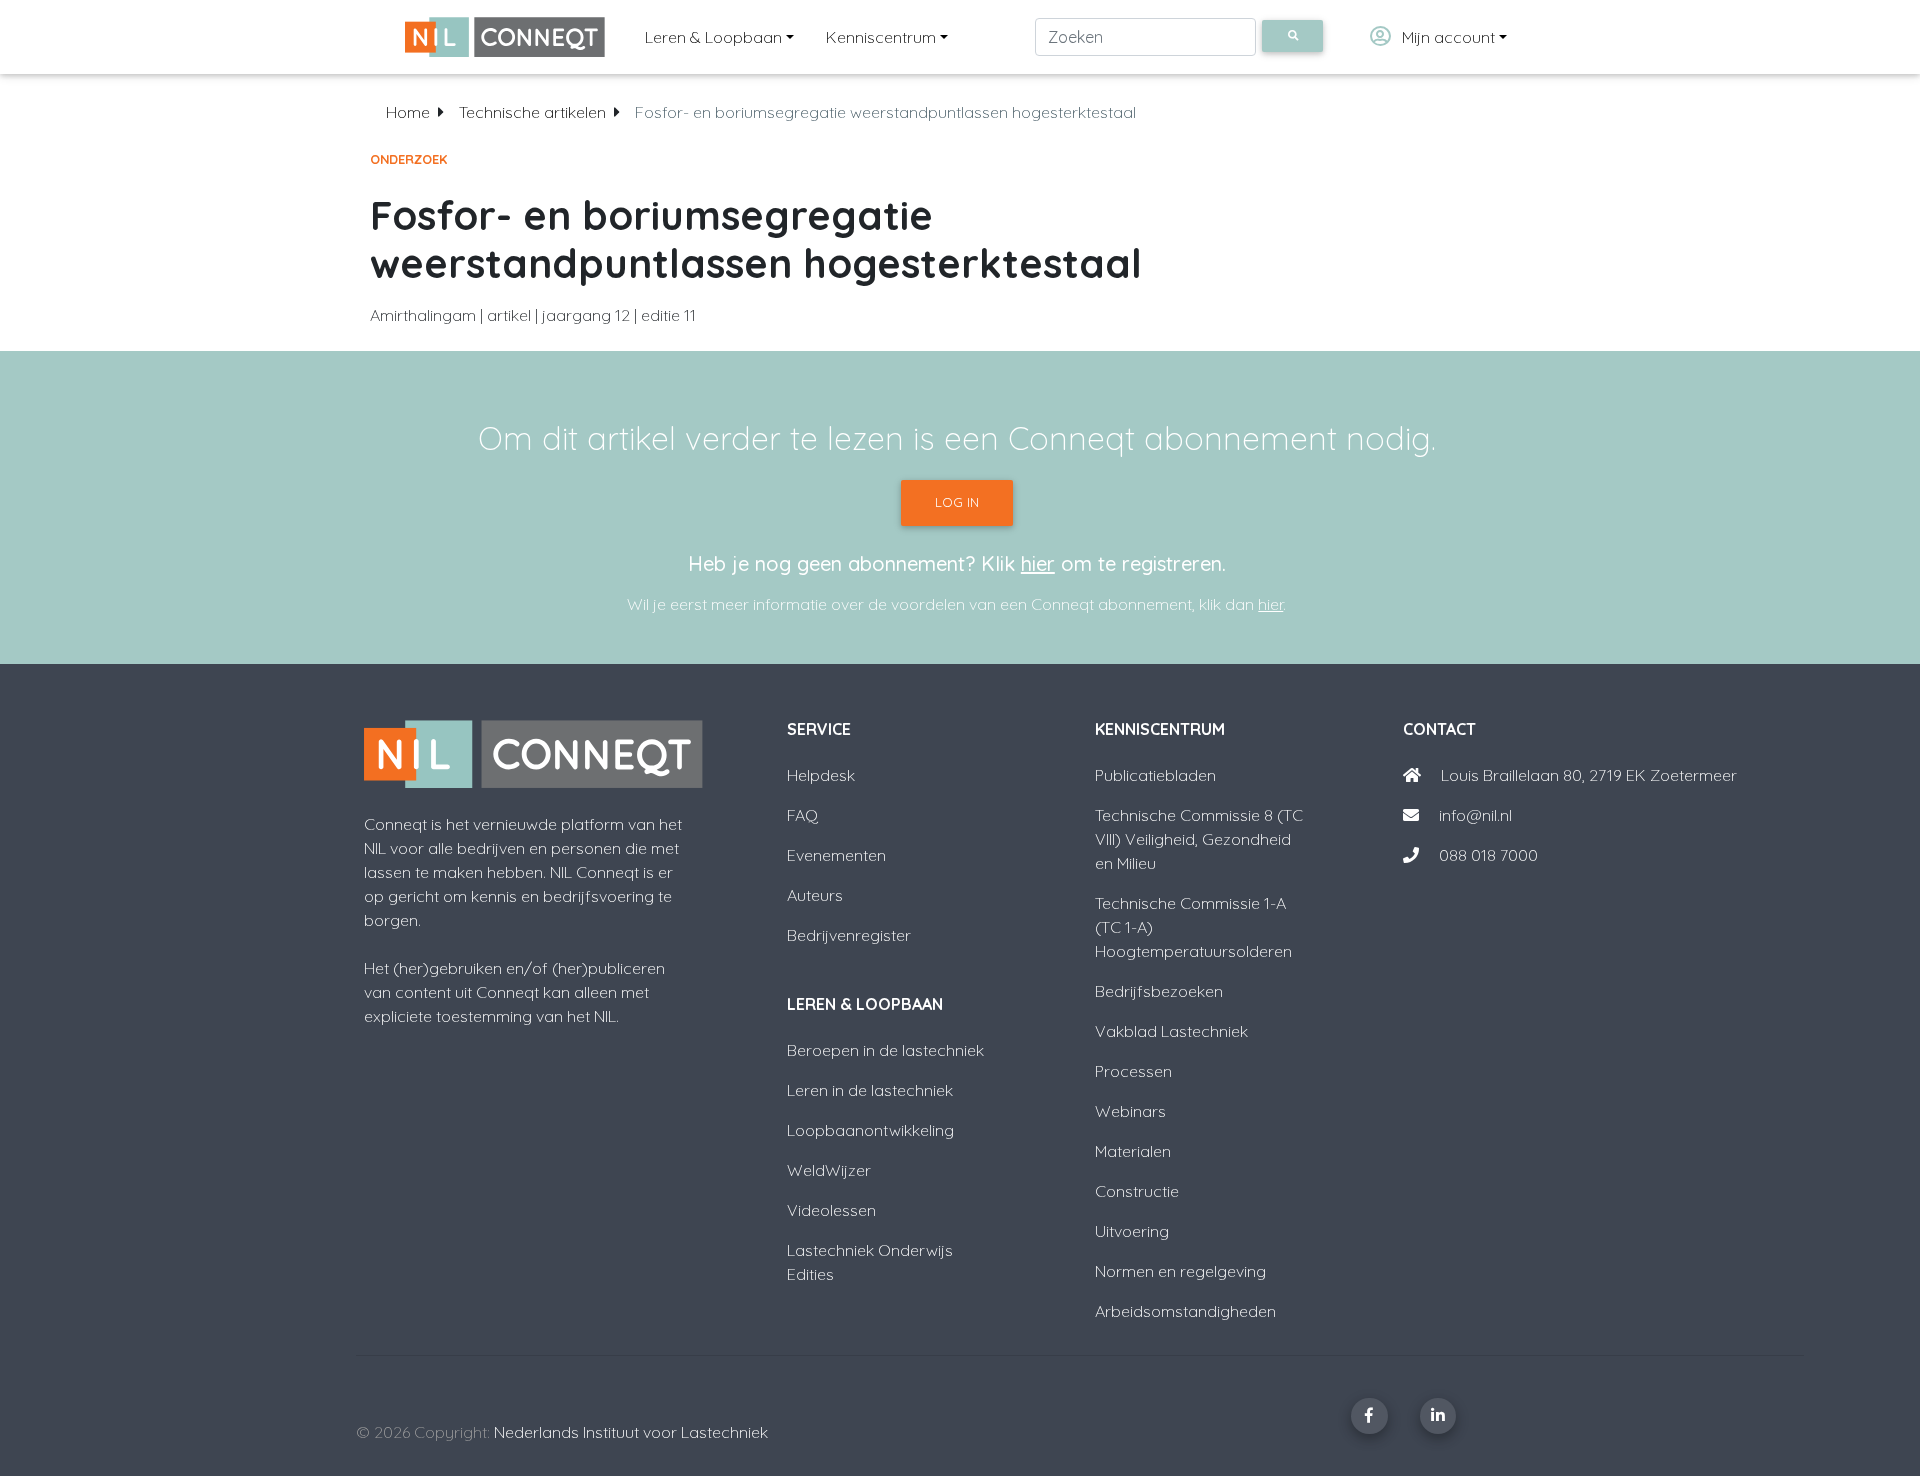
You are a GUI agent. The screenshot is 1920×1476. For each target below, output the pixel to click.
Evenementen (836, 855)
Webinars (1130, 1111)
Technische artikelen (532, 112)
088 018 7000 (1488, 855)
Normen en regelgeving (1180, 1271)
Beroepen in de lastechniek (885, 1050)
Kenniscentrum (881, 37)
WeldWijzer (829, 1170)
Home (408, 112)
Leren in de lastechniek (870, 1090)
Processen (1133, 1071)
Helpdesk (821, 775)
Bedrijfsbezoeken (1159, 991)
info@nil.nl (1473, 815)
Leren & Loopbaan (713, 37)
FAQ (802, 815)
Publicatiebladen (1155, 775)
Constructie (1137, 1191)
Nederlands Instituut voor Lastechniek (631, 1432)
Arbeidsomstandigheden (1185, 1311)
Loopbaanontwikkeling (870, 1130)
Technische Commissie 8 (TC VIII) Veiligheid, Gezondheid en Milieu (1199, 839)
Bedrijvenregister (849, 935)
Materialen (1133, 1151)
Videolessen (831, 1210)
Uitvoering (1132, 1231)
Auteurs (815, 895)
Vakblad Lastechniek (1171, 1031)
